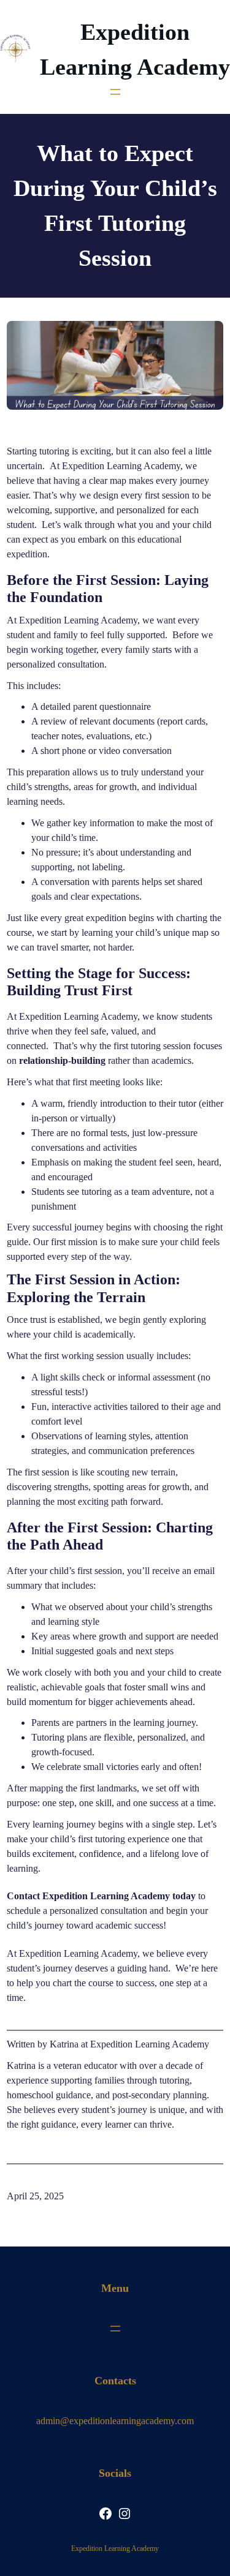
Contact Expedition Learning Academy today (101, 1896)
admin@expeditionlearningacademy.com (115, 2421)
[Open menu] (115, 92)
